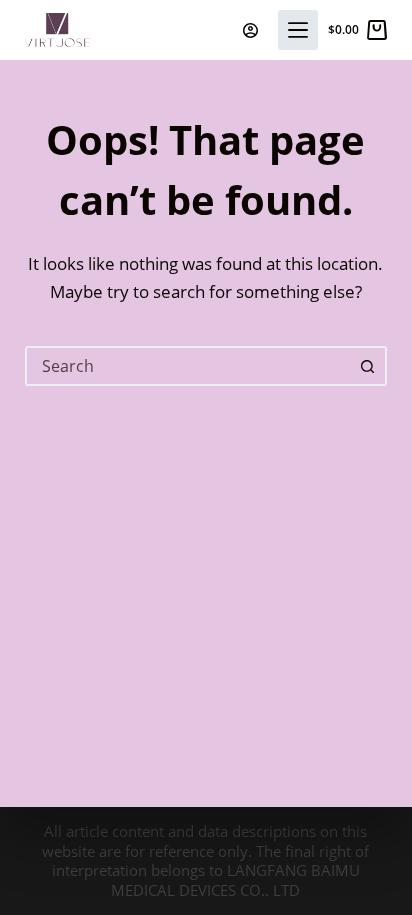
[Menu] (298, 30)
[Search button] (367, 366)
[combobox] (188, 366)
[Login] (250, 30)
